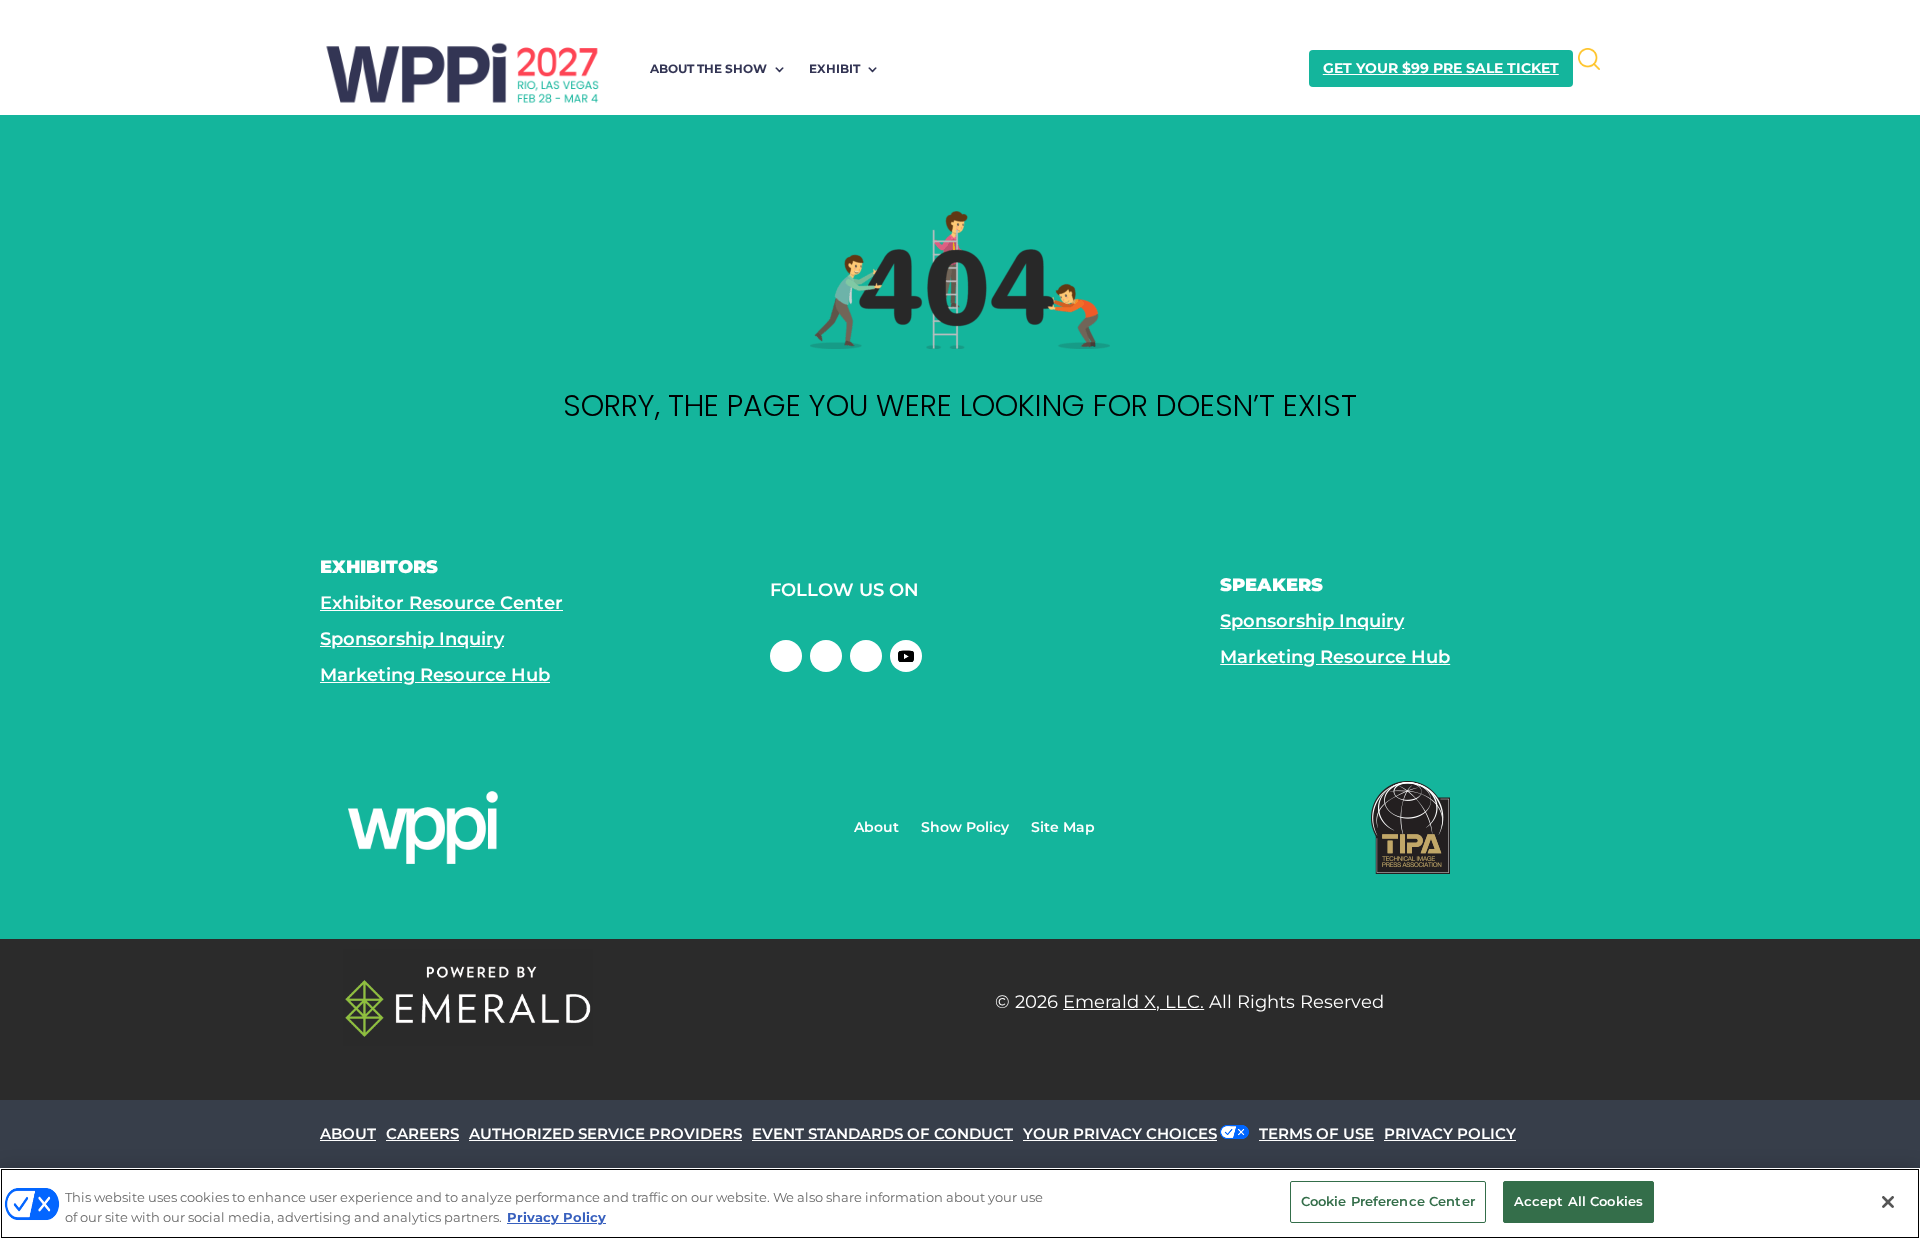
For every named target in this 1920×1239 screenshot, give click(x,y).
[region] (960, 1203)
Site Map (1063, 828)
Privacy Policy (556, 1217)
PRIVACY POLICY (1450, 1133)
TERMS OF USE (1316, 1133)
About (876, 828)
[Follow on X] (826, 656)
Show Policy (965, 828)
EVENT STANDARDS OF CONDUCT (882, 1133)
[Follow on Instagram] (866, 656)
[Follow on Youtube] (906, 656)
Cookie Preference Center (1388, 1201)
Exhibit (834, 69)
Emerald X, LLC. (1133, 1002)
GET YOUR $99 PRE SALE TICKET (1441, 68)
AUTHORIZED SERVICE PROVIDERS (605, 1133)
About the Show (708, 69)
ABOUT (348, 1133)
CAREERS (422, 1133)
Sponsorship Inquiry (412, 639)
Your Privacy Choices (1120, 1133)
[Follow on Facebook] (786, 656)
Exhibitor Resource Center (441, 603)
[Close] (1888, 1202)
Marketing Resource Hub (435, 675)
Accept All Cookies (1578, 1201)
